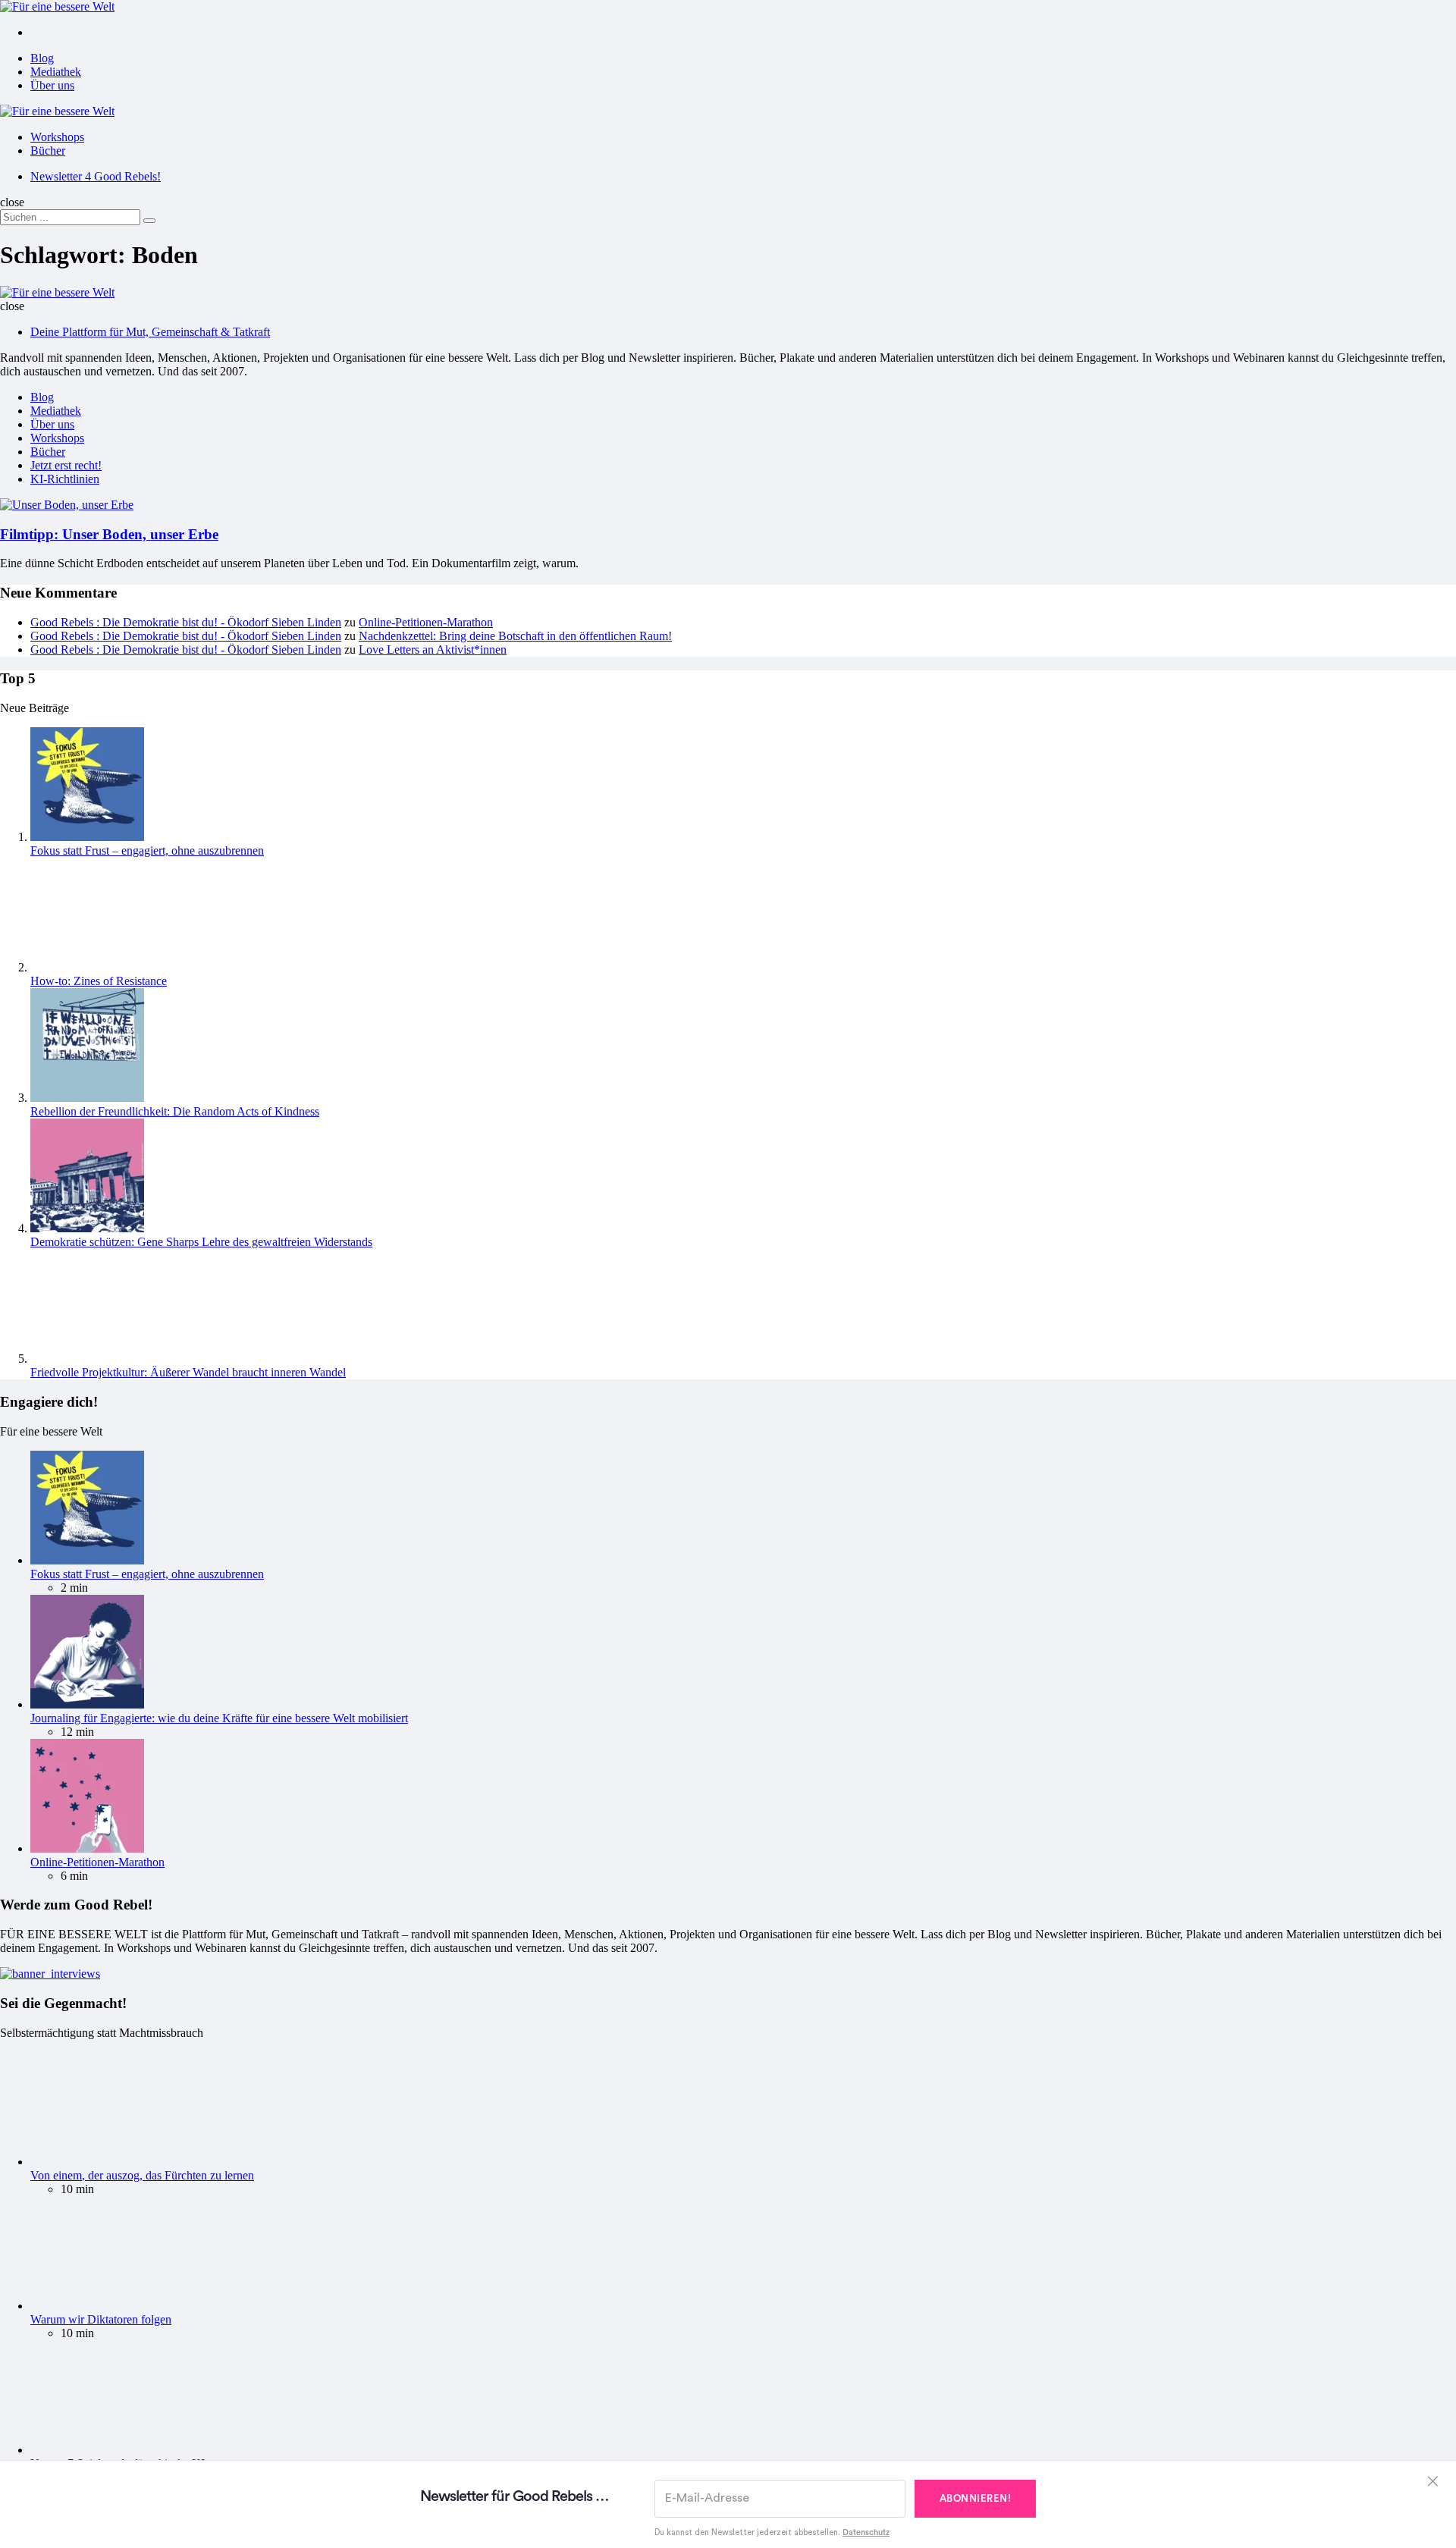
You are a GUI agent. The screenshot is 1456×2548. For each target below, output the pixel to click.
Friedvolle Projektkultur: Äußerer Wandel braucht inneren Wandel (188, 1372)
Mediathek (56, 72)
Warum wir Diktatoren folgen (101, 2319)
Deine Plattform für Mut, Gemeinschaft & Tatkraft (150, 332)
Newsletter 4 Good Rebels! (96, 176)
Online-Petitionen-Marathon (426, 622)
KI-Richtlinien (65, 479)
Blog (42, 58)
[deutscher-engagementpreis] (50, 1974)
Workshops (57, 137)
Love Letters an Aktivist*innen (433, 650)
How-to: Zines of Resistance (99, 981)
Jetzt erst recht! (66, 465)
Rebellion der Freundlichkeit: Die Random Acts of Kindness (175, 1111)
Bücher (48, 151)
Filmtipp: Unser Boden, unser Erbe (109, 534)
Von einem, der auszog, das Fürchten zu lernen (142, 2175)
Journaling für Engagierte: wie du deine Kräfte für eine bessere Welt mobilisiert (219, 1718)
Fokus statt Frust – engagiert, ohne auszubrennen (147, 850)
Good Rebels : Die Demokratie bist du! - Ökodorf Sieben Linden (186, 622)
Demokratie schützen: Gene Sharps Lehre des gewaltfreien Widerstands (201, 1242)
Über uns (52, 85)
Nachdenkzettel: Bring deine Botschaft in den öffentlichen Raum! (515, 636)
